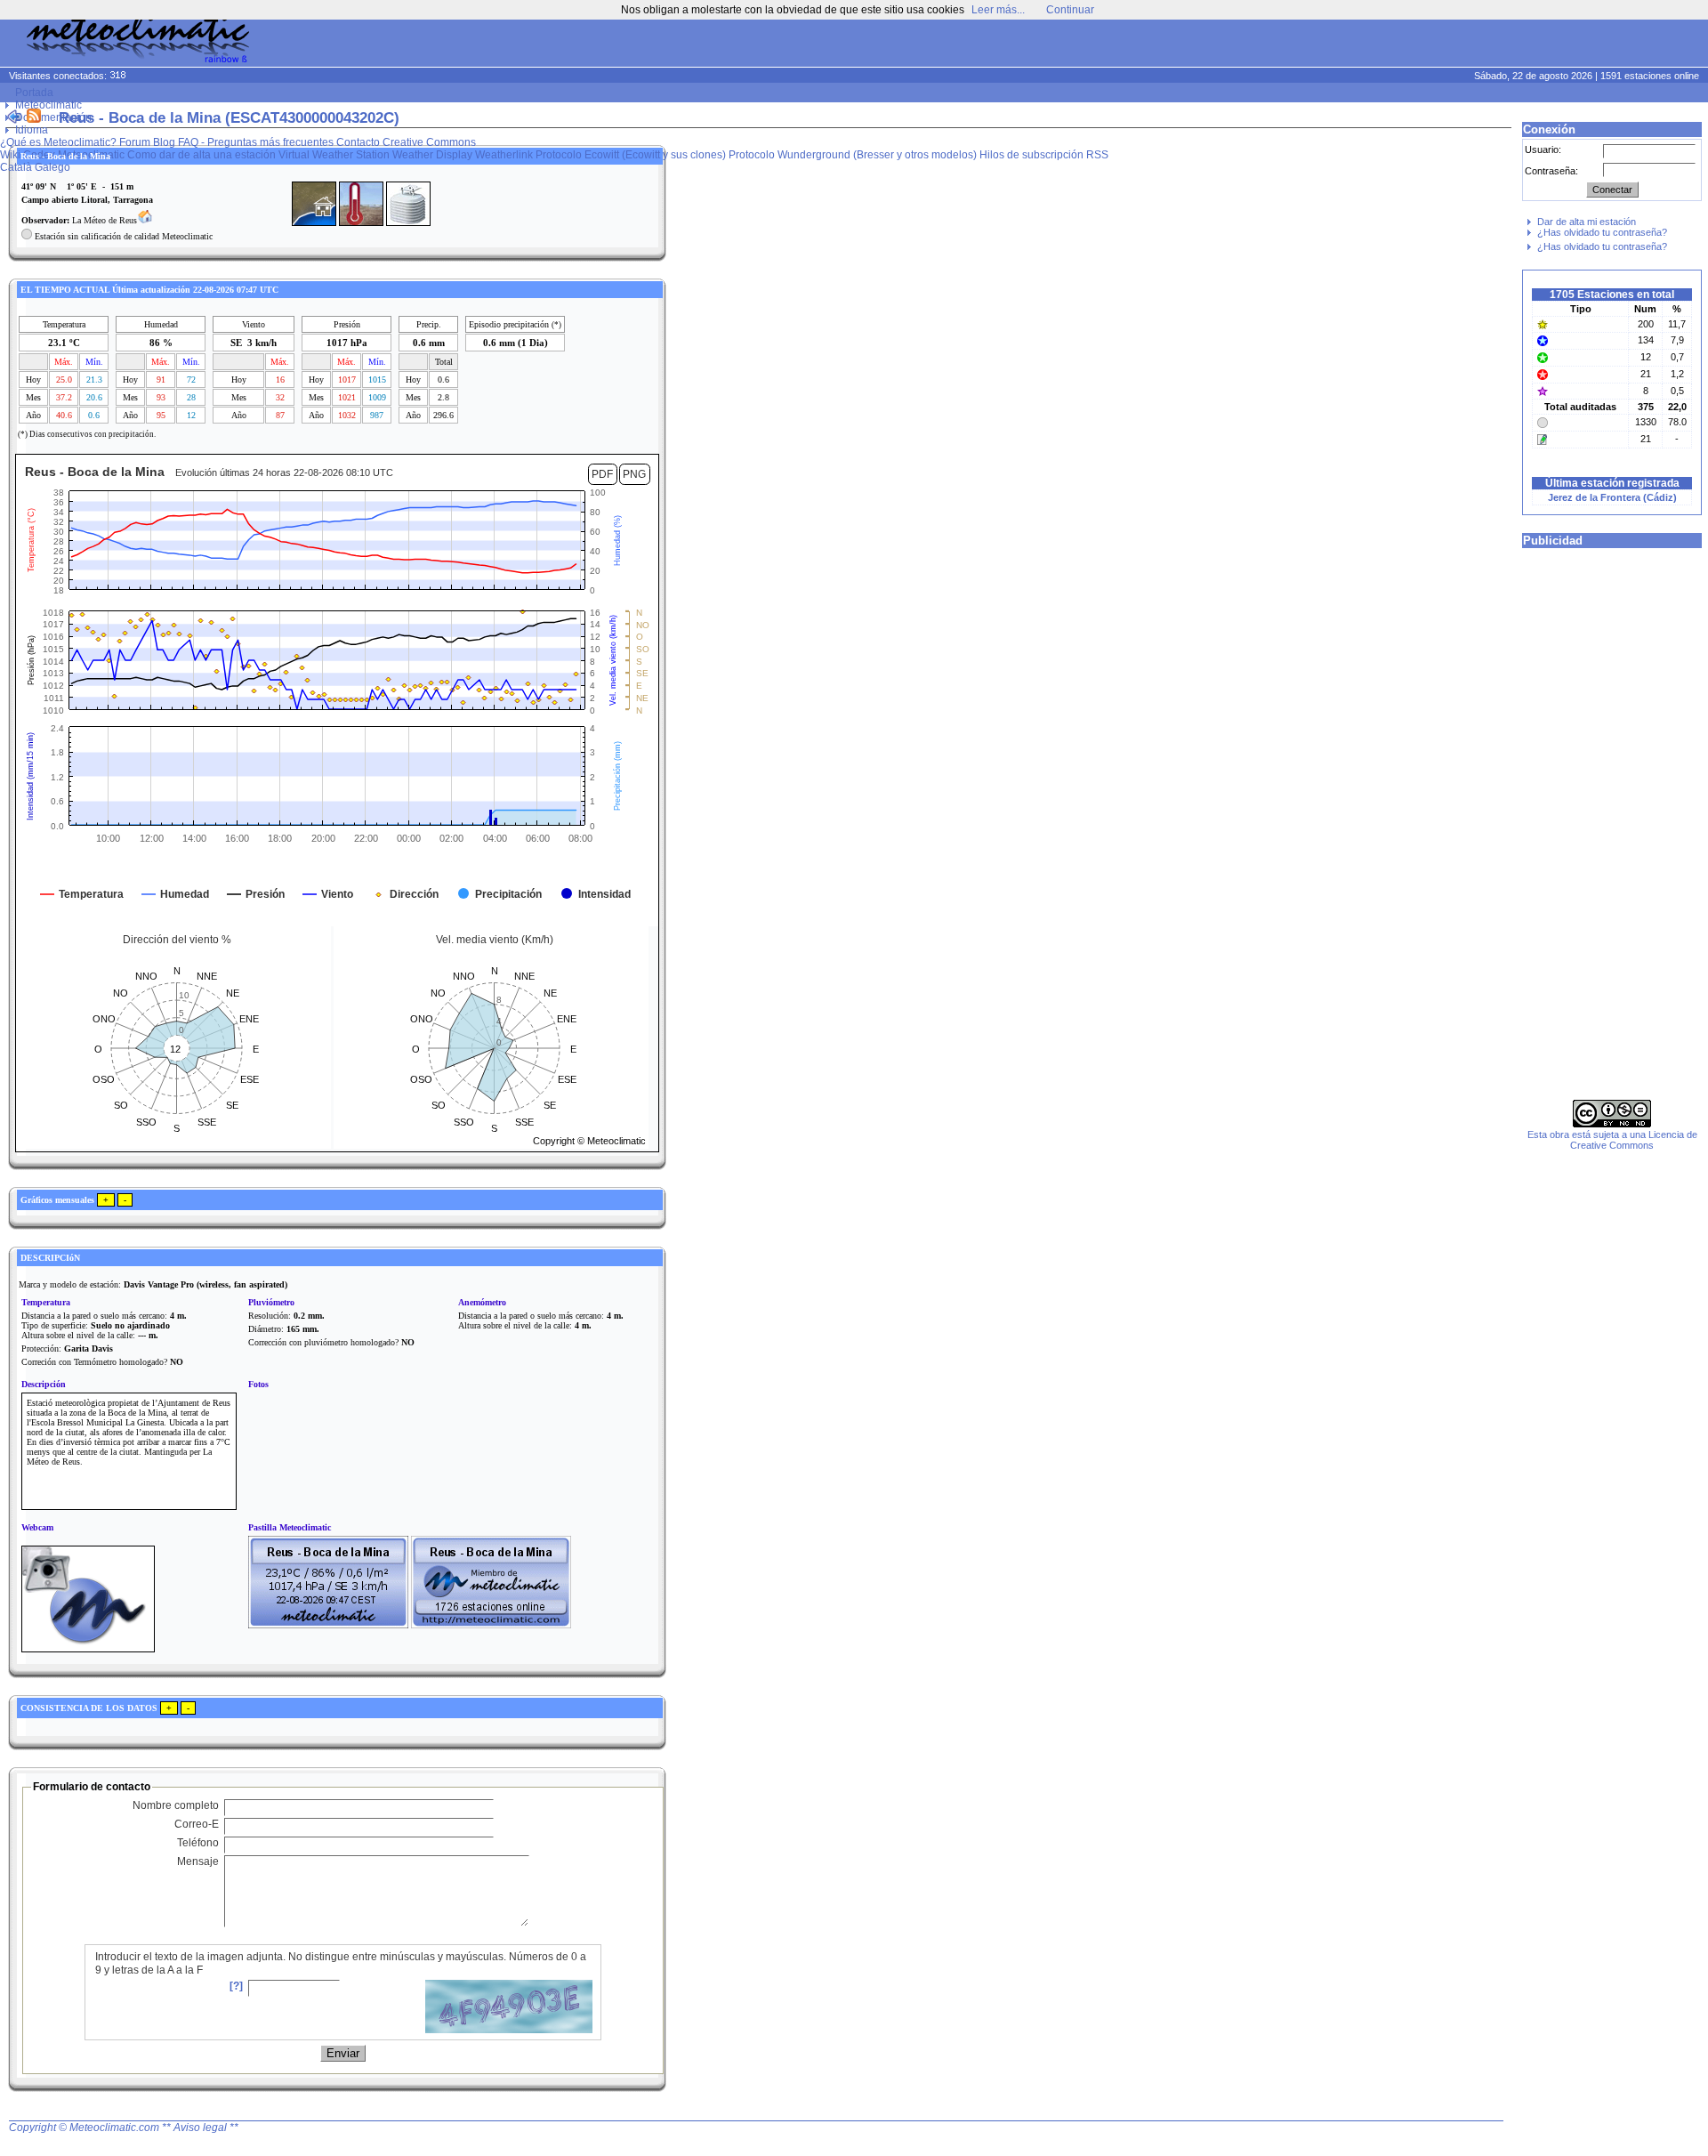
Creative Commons (429, 142)
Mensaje (198, 1861)
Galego (52, 167)
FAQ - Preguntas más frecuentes (256, 142)
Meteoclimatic (48, 105)
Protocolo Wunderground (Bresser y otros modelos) (853, 155)
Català (16, 167)
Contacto (358, 142)
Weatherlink (504, 155)
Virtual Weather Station (334, 155)
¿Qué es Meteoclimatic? (58, 142)
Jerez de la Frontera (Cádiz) (1612, 497)
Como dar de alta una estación (201, 155)
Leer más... (998, 10)
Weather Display (432, 155)
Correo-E (197, 1824)
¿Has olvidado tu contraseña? (1602, 232)
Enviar (343, 2053)
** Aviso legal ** (200, 2128)
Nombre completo (176, 1805)
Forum (135, 142)
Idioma (32, 130)
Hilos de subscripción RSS (1044, 155)
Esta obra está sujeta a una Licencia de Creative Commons (1612, 1140)
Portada (34, 93)
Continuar (1070, 10)
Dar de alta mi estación (1587, 222)
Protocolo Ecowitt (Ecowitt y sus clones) (631, 155)
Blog (164, 142)
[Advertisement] (1366, 44)
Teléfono (198, 1843)
